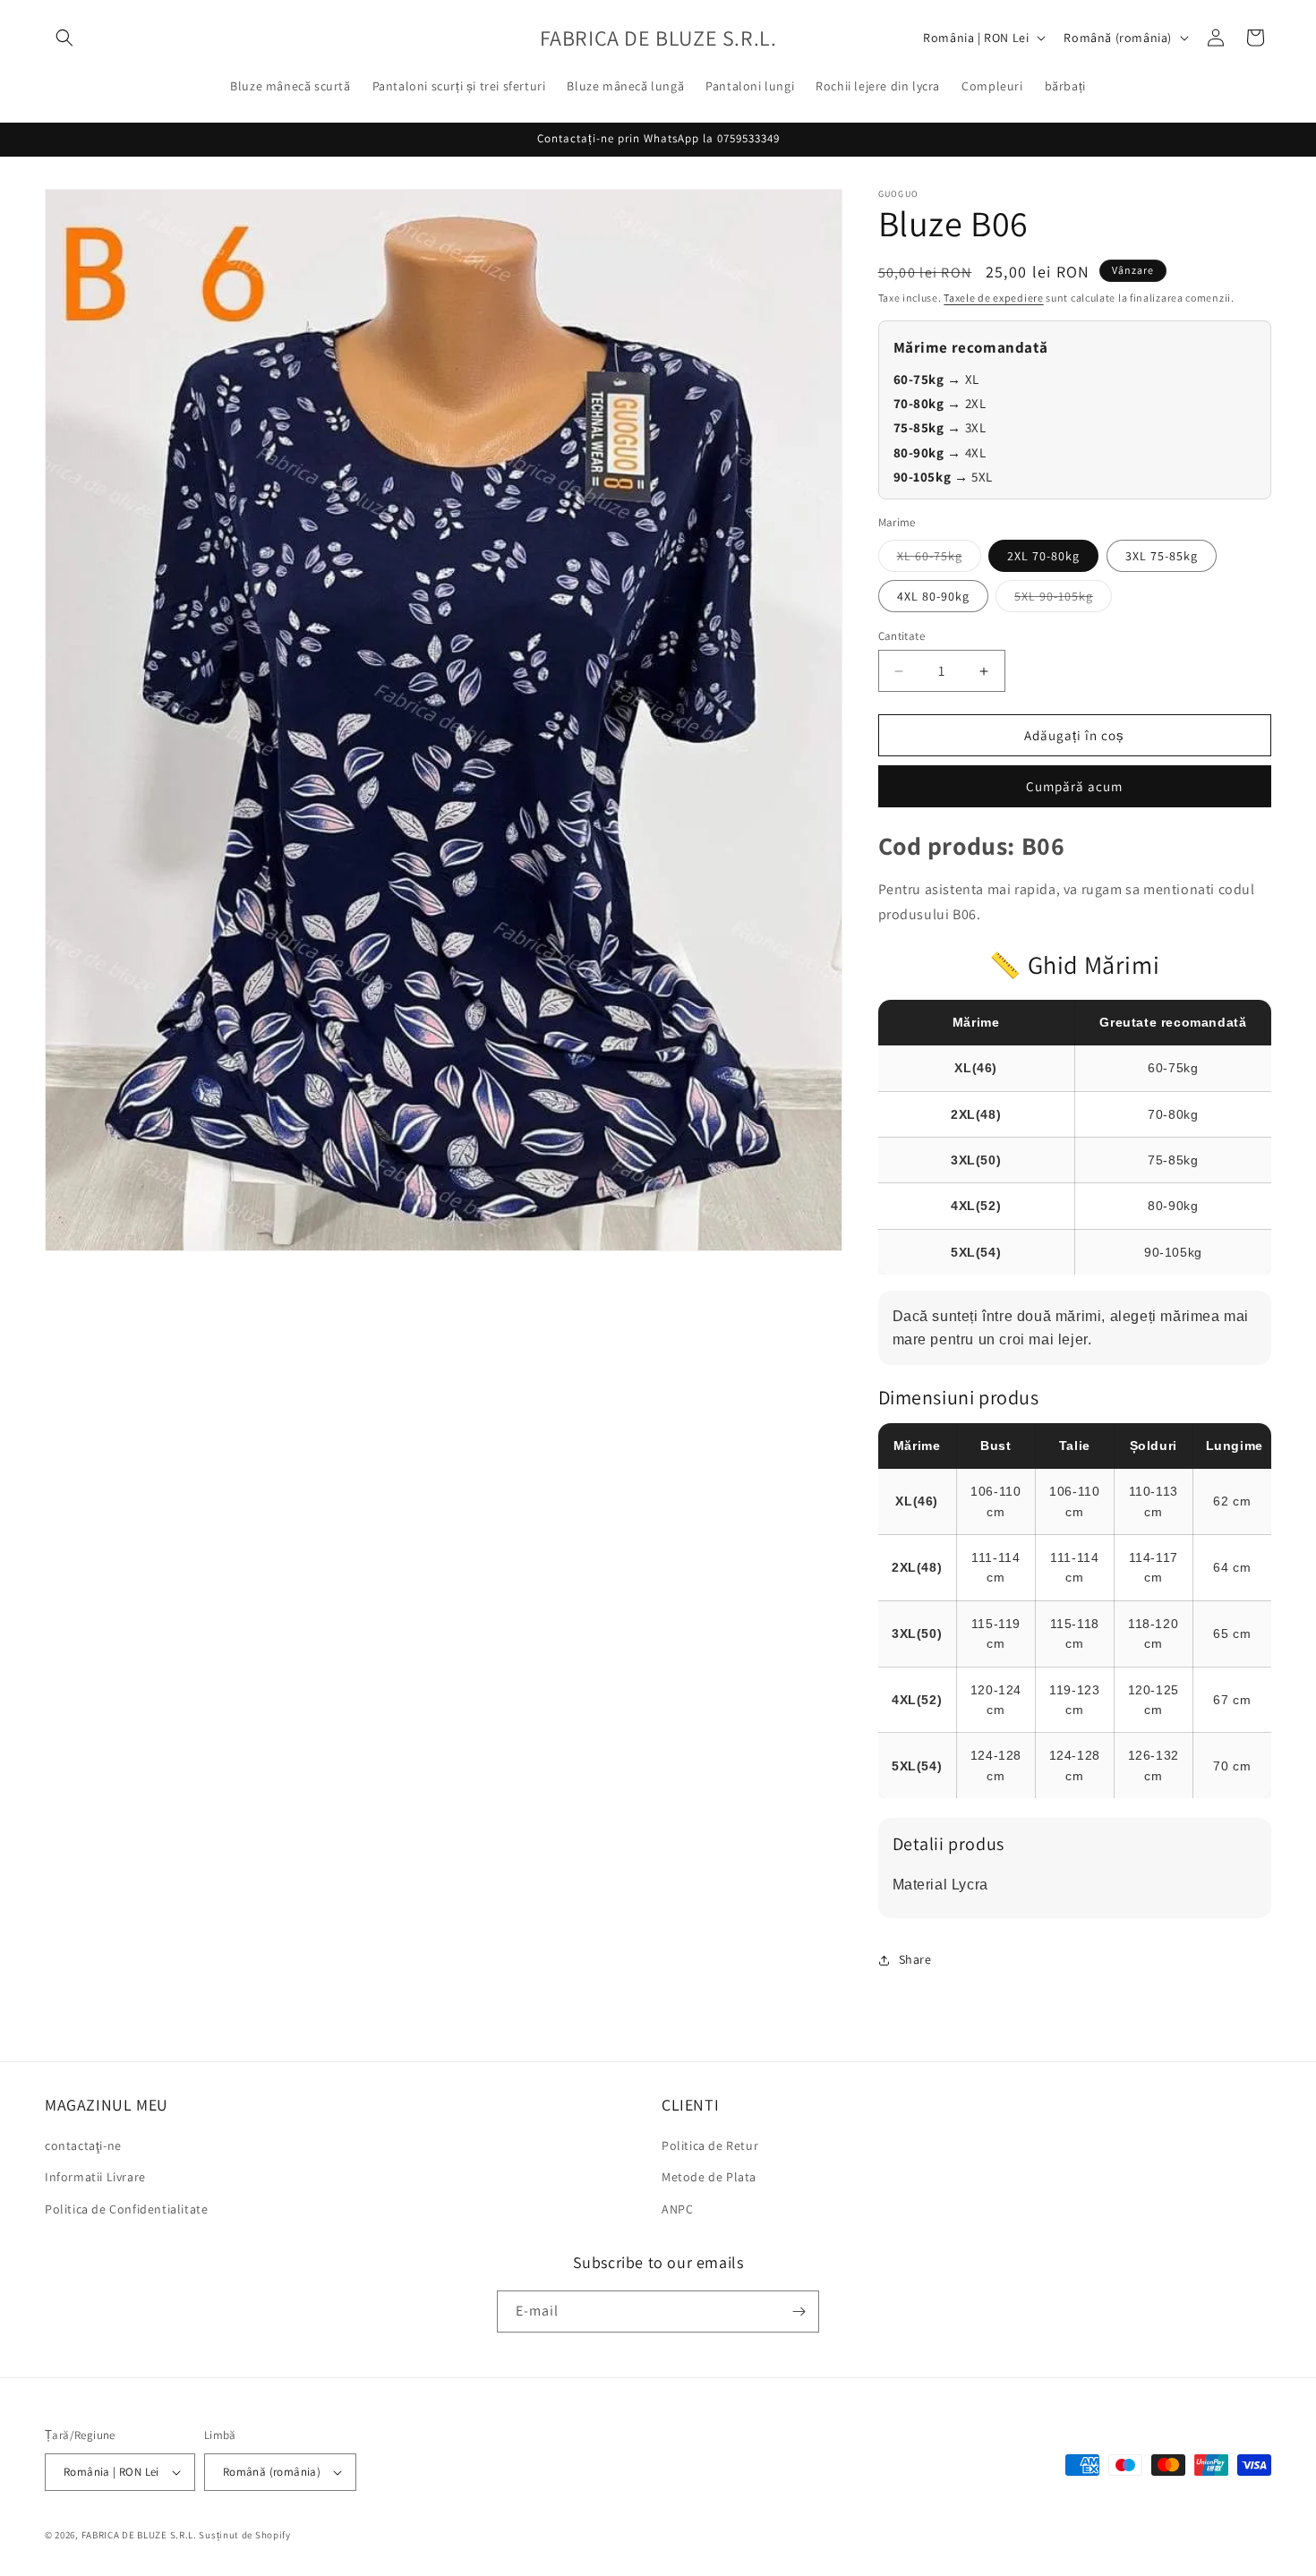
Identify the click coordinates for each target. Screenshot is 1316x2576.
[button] (64, 38)
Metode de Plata (709, 2177)
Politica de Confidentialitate (126, 2209)
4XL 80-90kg (933, 596)
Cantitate (902, 636)
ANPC (677, 2209)
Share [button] (915, 1959)
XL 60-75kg (939, 559)
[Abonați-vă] (799, 2312)
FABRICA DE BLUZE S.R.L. (139, 2535)
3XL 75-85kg (1162, 556)
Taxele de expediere (993, 298)
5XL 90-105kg (1063, 600)
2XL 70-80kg (1043, 556)
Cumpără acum (1074, 786)
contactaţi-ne (83, 2145)
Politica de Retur (710, 2145)
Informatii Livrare (95, 2177)
